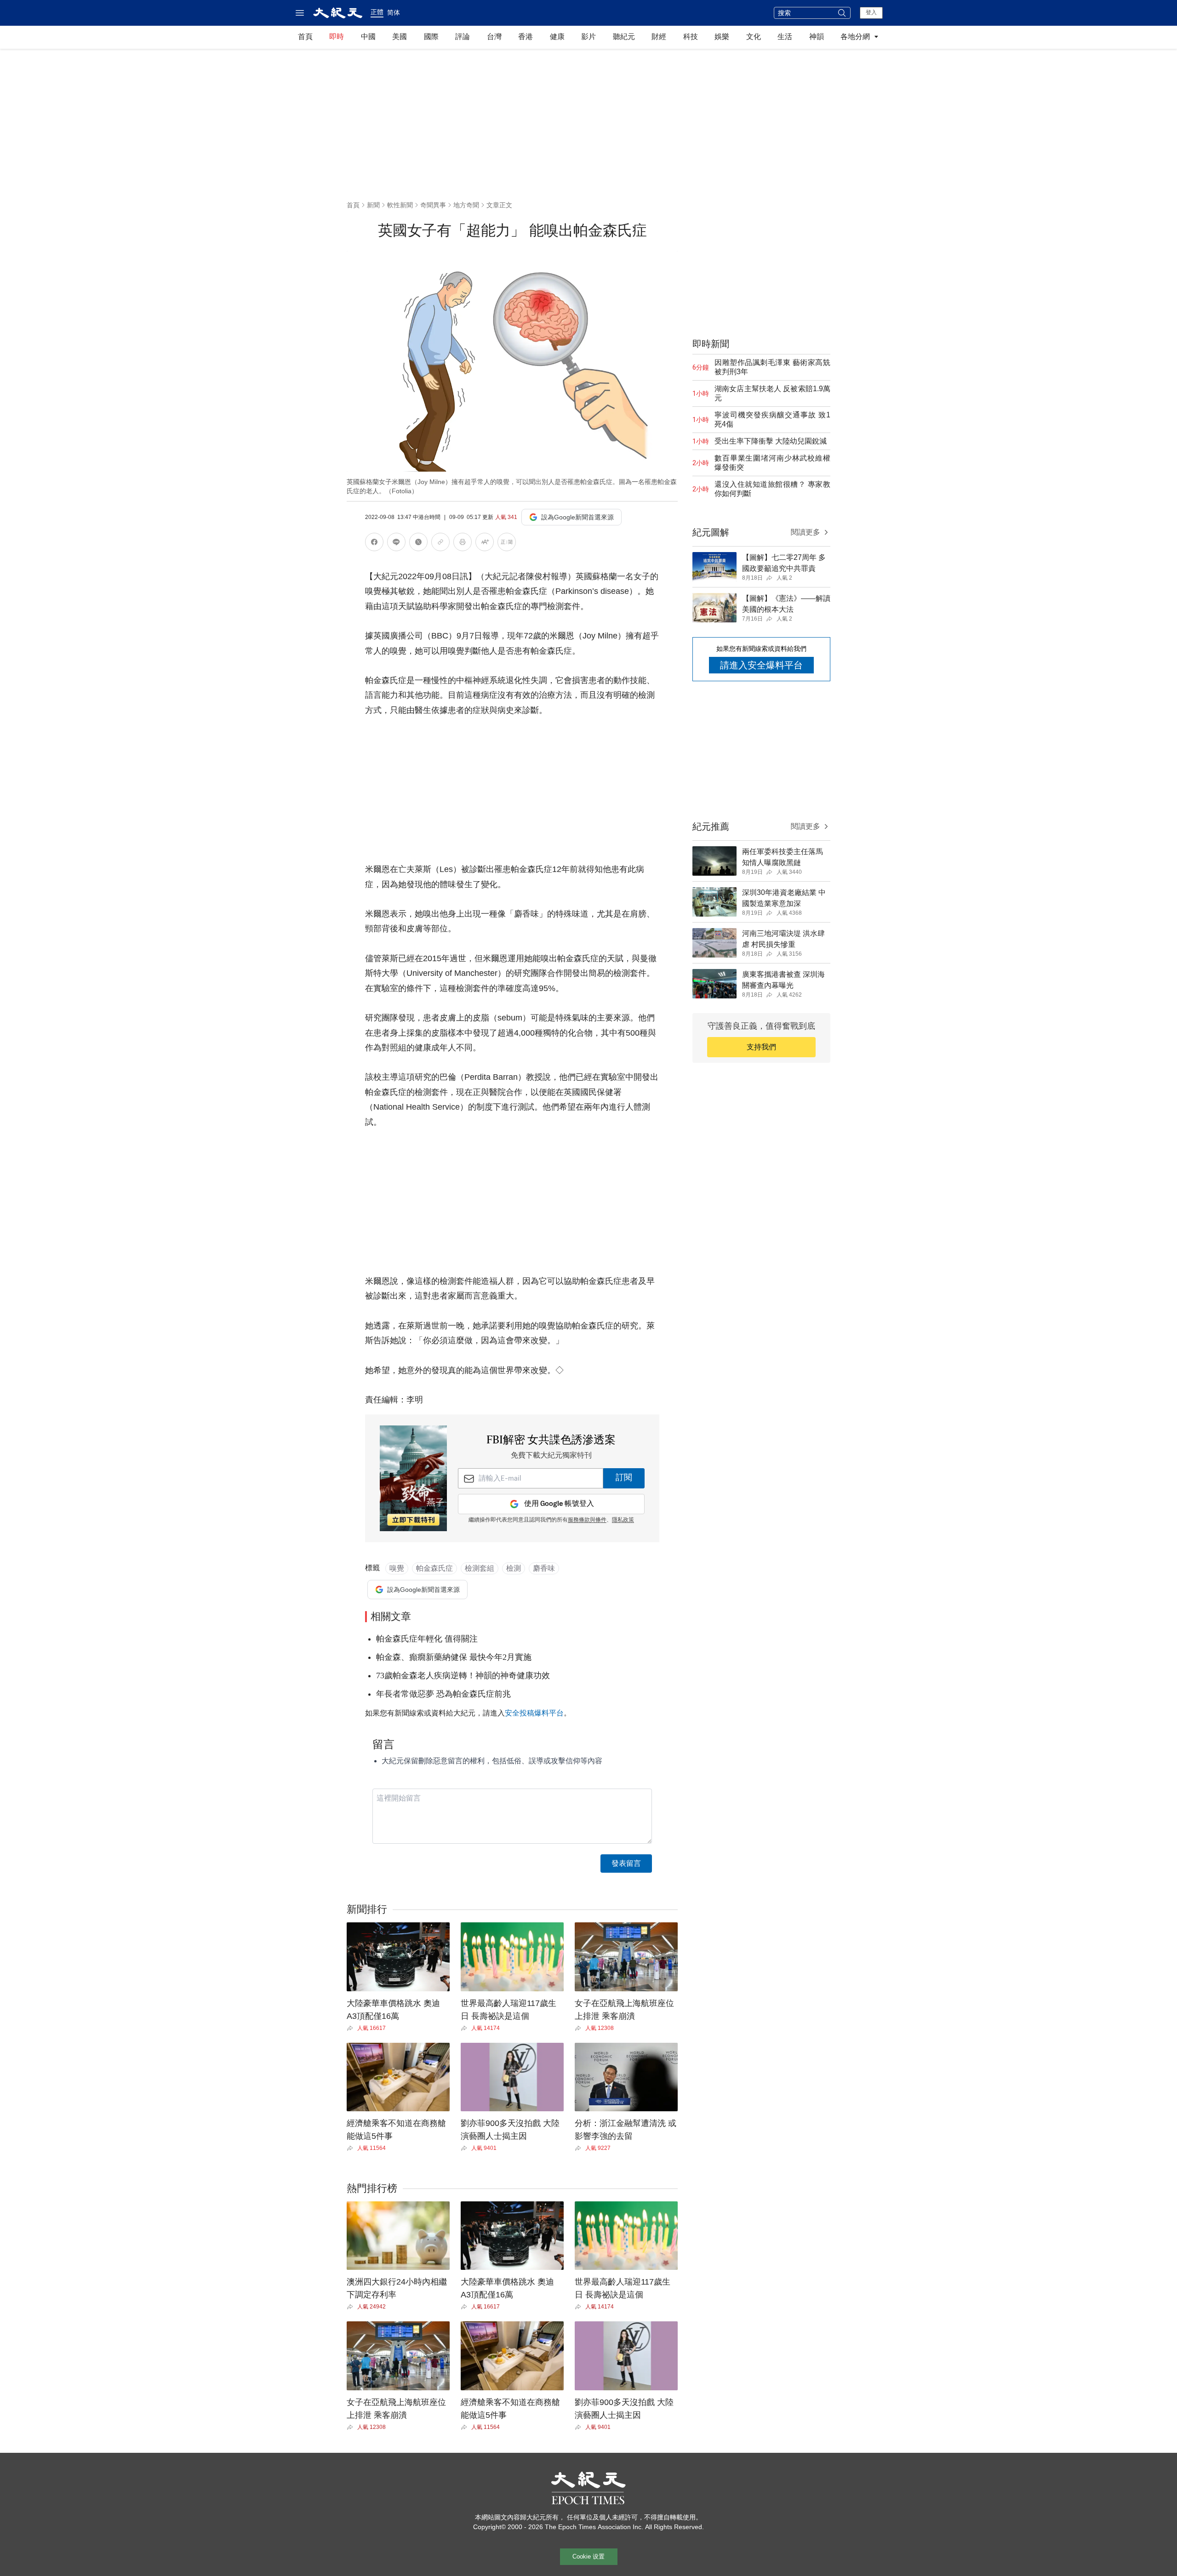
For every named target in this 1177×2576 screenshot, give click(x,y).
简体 (394, 12)
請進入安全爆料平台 (761, 665)
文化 (754, 37)
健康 (557, 37)
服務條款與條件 (587, 1520)
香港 (526, 37)
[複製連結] (440, 542)
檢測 (514, 1568)
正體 (377, 12)
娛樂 (722, 37)
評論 (463, 37)
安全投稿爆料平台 (534, 1713)
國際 (431, 37)
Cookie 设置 (588, 2556)
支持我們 (761, 1047)
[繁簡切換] (507, 544)
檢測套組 (480, 1568)
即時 (337, 37)
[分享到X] (418, 544)
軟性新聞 (400, 205)
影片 (588, 37)
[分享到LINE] (396, 544)
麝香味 (544, 1568)
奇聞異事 (433, 205)
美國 (400, 37)
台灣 (494, 37)
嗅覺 (397, 1568)
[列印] (463, 544)
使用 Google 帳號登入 (559, 1504)
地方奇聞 (466, 205)
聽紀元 (624, 37)
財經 (659, 37)
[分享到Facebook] (374, 544)
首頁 (305, 37)
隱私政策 (623, 1520)
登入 (871, 12)
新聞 (373, 205)
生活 (785, 37)
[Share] (352, 2028)
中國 (368, 37)
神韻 (817, 37)
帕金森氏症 (434, 1568)
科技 (691, 37)
